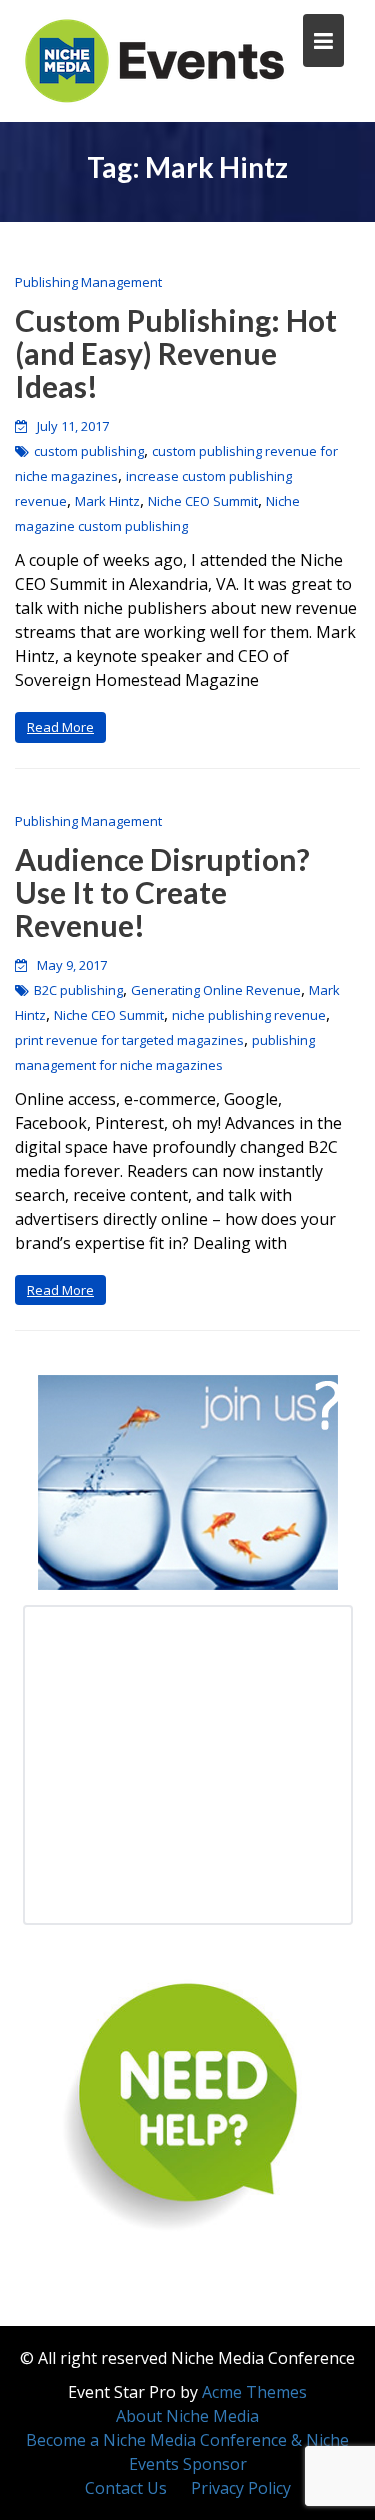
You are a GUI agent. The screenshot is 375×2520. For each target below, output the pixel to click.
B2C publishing (78, 990)
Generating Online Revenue (216, 990)
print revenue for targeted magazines (129, 1040)
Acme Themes (254, 2392)
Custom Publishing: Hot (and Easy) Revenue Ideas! (176, 353)
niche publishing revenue (249, 1015)
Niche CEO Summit (203, 501)
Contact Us (126, 2488)
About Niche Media (187, 2416)
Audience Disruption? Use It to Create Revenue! (162, 892)
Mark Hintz (107, 501)
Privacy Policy (241, 2488)
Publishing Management (88, 282)
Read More (60, 727)
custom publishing (89, 451)
